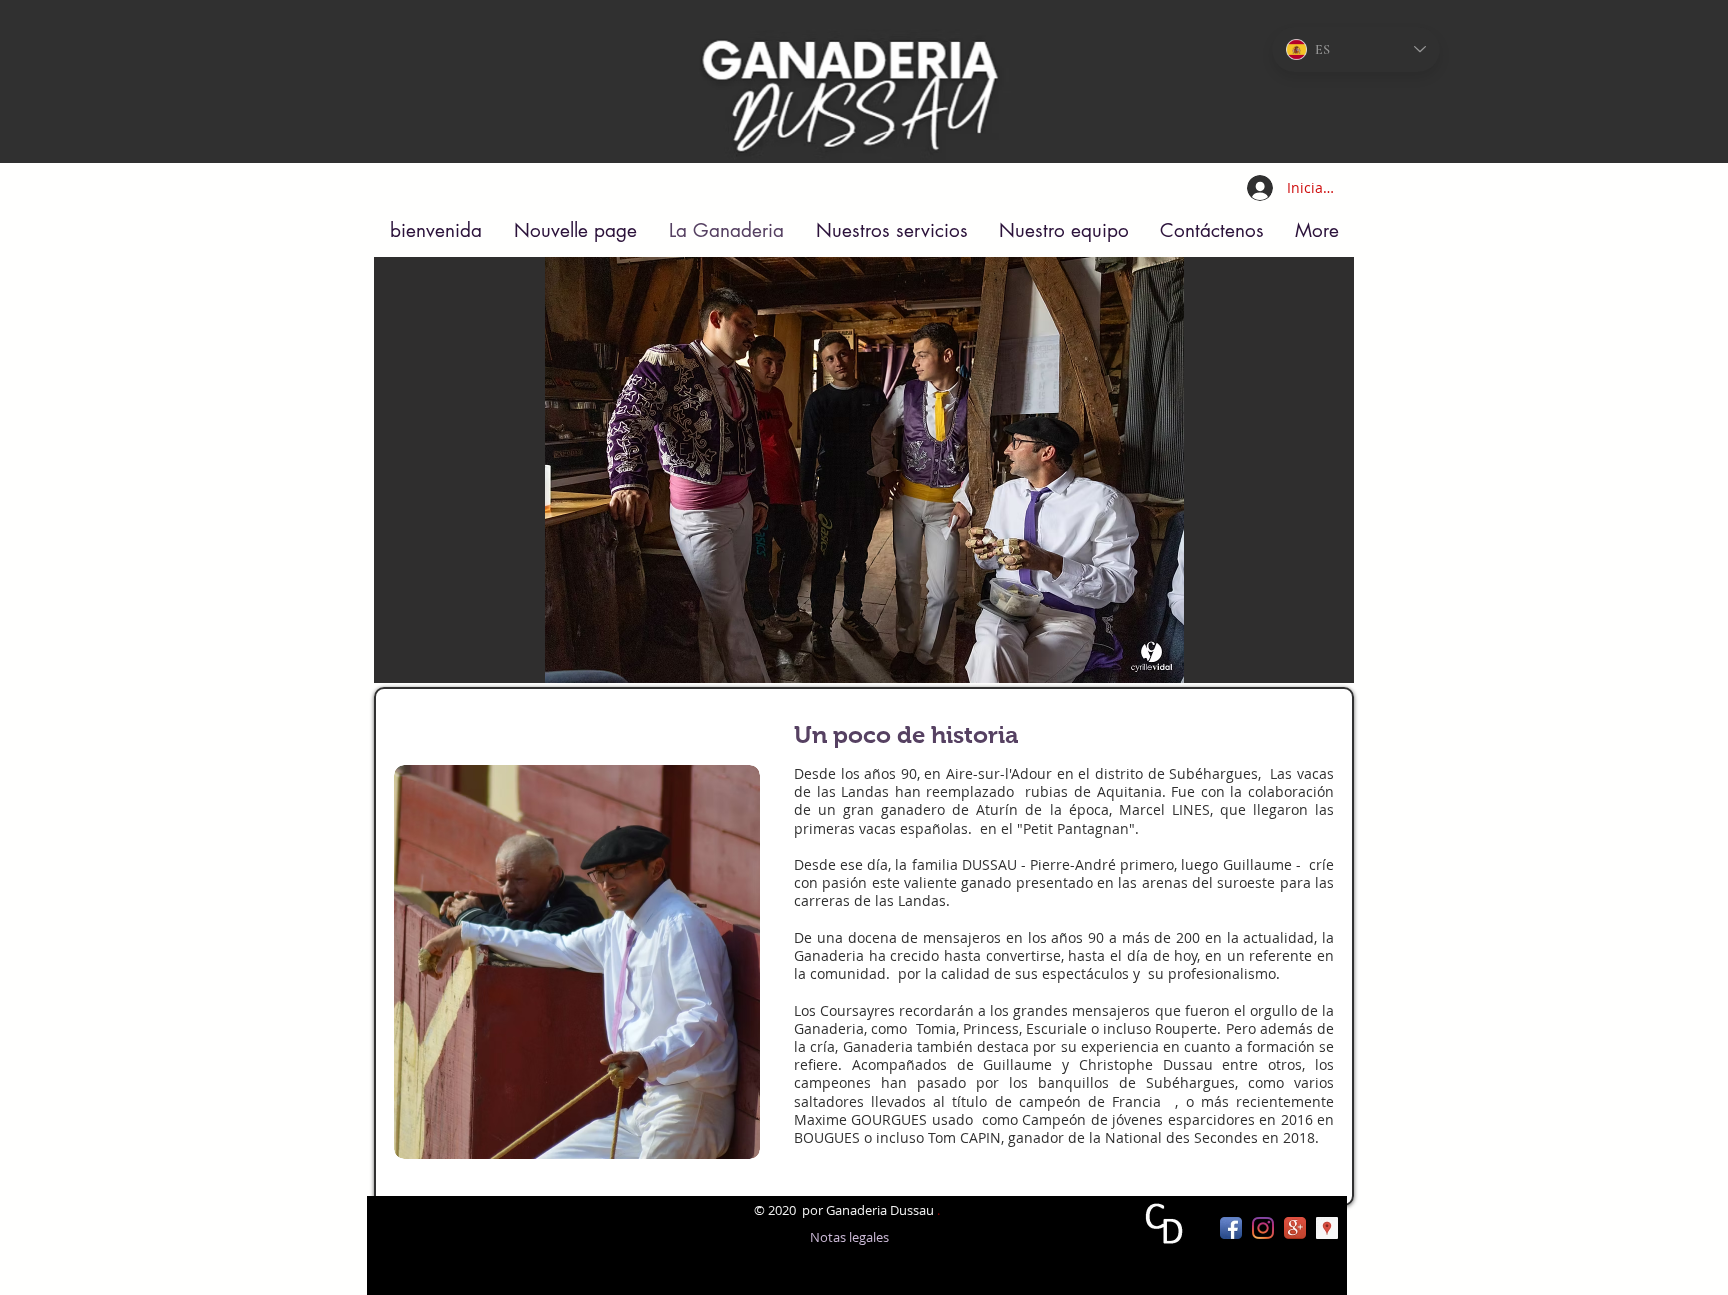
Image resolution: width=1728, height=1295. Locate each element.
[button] (864, 470)
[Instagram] (1263, 1228)
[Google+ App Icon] (1295, 1228)
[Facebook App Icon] (1231, 1228)
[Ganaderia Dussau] (1327, 1228)
